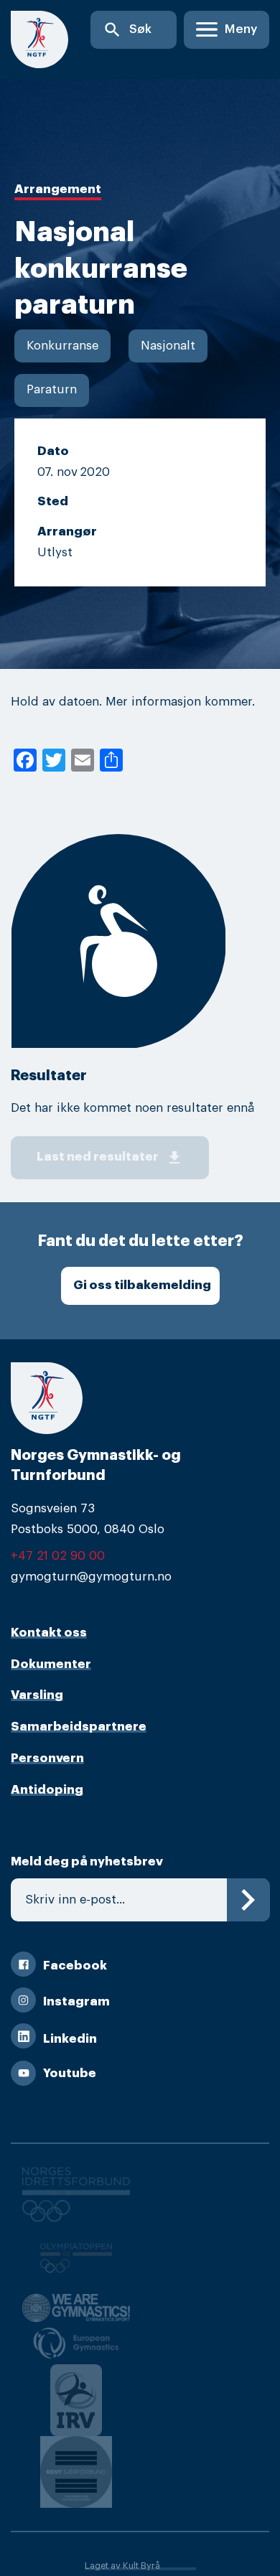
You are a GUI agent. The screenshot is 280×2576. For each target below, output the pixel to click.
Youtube (70, 2073)
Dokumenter (51, 1664)
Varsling (37, 1695)
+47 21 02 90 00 (58, 1556)
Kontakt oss (49, 1633)
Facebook (75, 1966)
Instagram (76, 2001)
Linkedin (70, 2039)
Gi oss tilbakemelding (142, 1285)
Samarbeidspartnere (79, 1727)
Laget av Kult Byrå (122, 2566)
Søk (127, 30)
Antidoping (47, 1790)
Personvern (47, 1758)
